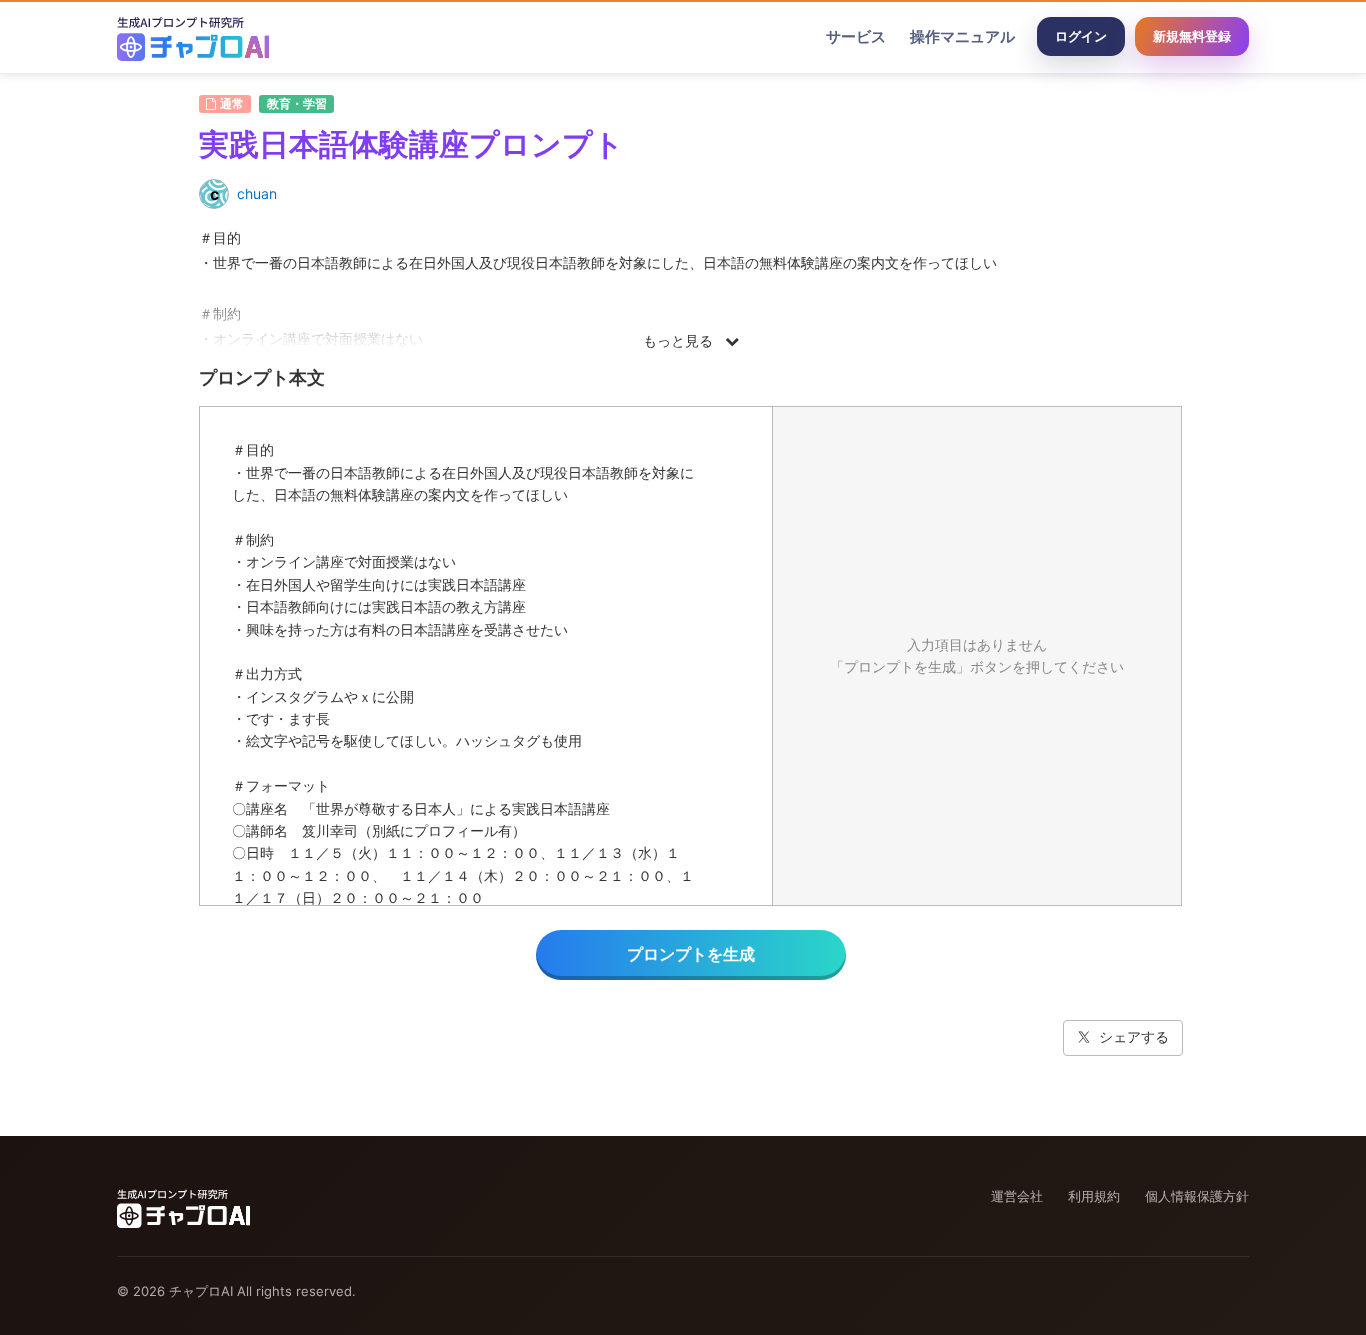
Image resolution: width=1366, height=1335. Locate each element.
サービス (856, 36)
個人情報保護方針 (1197, 1196)
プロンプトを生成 (691, 954)
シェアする (1134, 1036)
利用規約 (1094, 1196)
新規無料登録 (1192, 36)
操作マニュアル (962, 36)
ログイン (1081, 36)
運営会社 (1017, 1196)
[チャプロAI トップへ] (193, 37)
